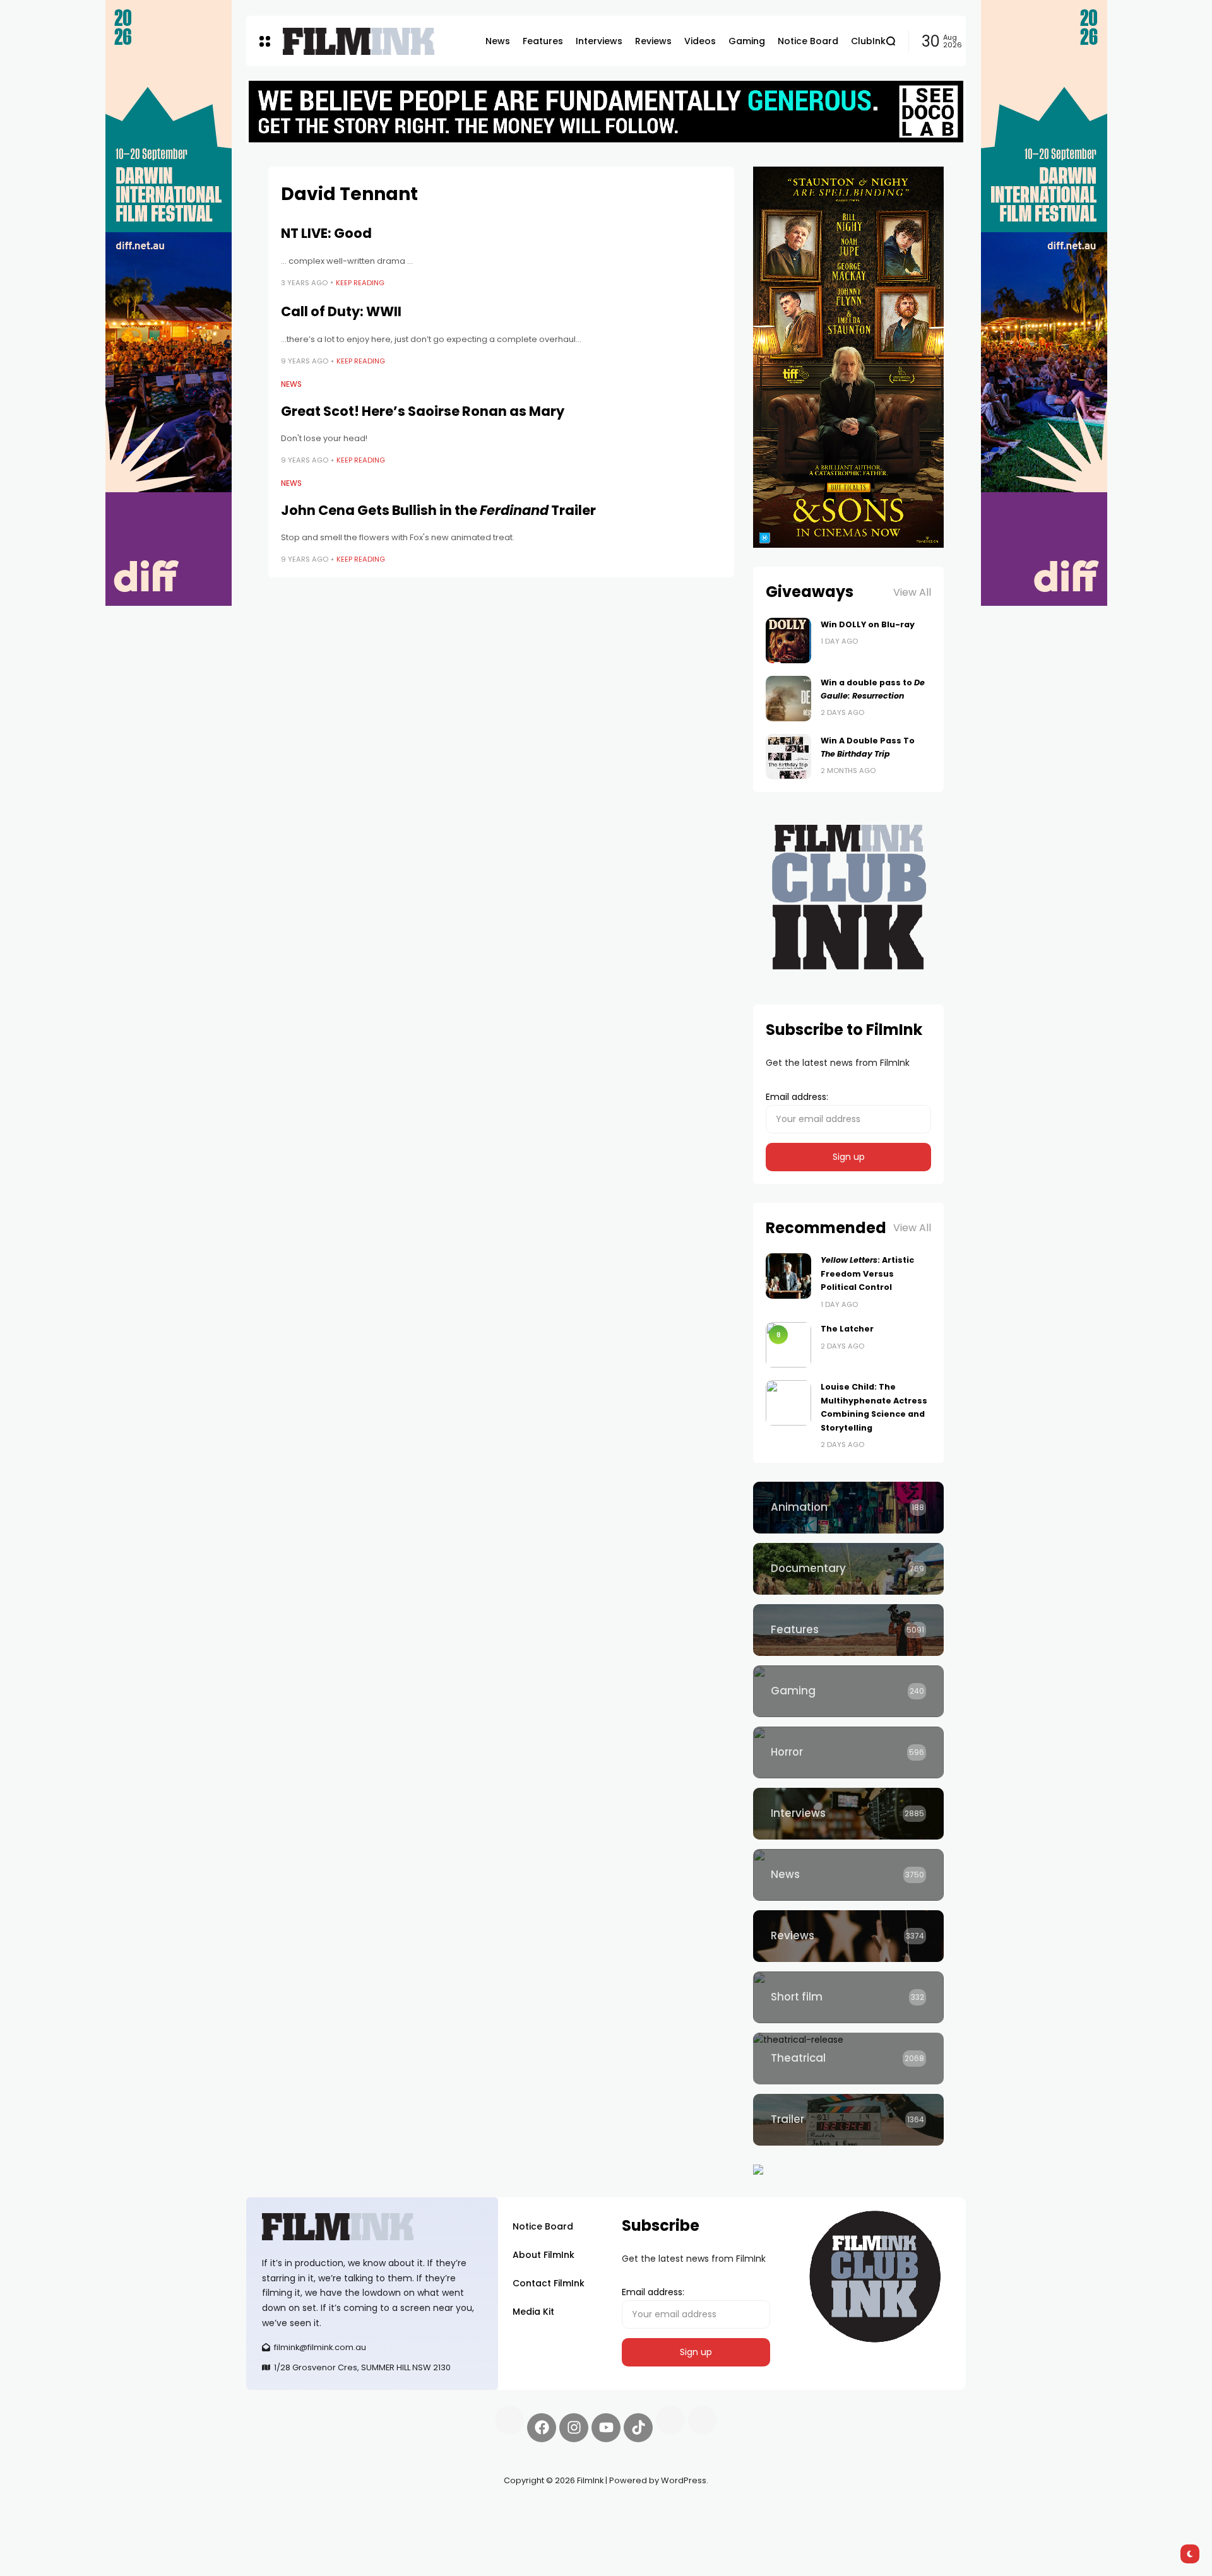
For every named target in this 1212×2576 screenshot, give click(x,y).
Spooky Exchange (417, 2510)
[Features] (848, 1630)
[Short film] (848, 1997)
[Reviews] (848, 1936)
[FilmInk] (359, 41)
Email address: (797, 1097)
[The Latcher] (788, 1345)
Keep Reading (360, 283)
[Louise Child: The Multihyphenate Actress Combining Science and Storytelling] (788, 1403)
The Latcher (847, 1329)
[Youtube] (606, 2428)
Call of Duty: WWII (341, 311)
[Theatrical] (848, 2059)
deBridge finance (284, 2526)
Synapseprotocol (283, 2510)
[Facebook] (542, 2428)
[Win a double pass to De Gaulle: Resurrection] (788, 699)
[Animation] (848, 1508)
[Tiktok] (638, 2428)
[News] (848, 1875)
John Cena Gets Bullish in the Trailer (438, 510)
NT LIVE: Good (326, 233)
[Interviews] (848, 1814)
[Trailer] (848, 2120)
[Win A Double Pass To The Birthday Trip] (788, 757)
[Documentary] (848, 1569)
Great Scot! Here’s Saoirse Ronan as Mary (423, 411)
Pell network (349, 2510)
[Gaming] (848, 1691)
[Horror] (848, 1752)
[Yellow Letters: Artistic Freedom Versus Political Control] (788, 1276)
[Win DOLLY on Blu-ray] (788, 641)
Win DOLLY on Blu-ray (868, 624)
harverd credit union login (380, 2526)
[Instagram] (574, 2428)
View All (912, 592)
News (291, 384)
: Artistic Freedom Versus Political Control (867, 1273)
